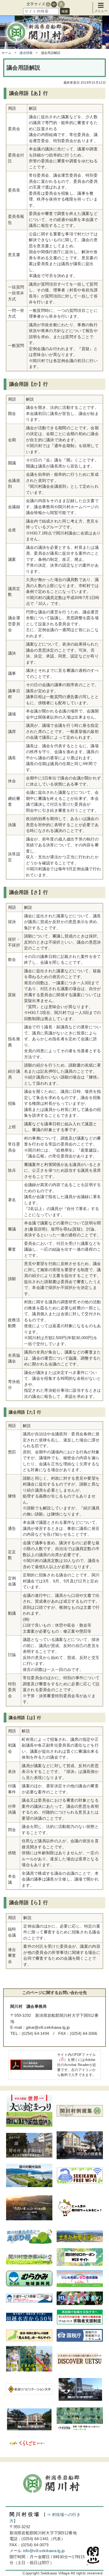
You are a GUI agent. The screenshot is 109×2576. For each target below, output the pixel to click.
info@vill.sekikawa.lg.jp (44, 2551)
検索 (65, 11)
